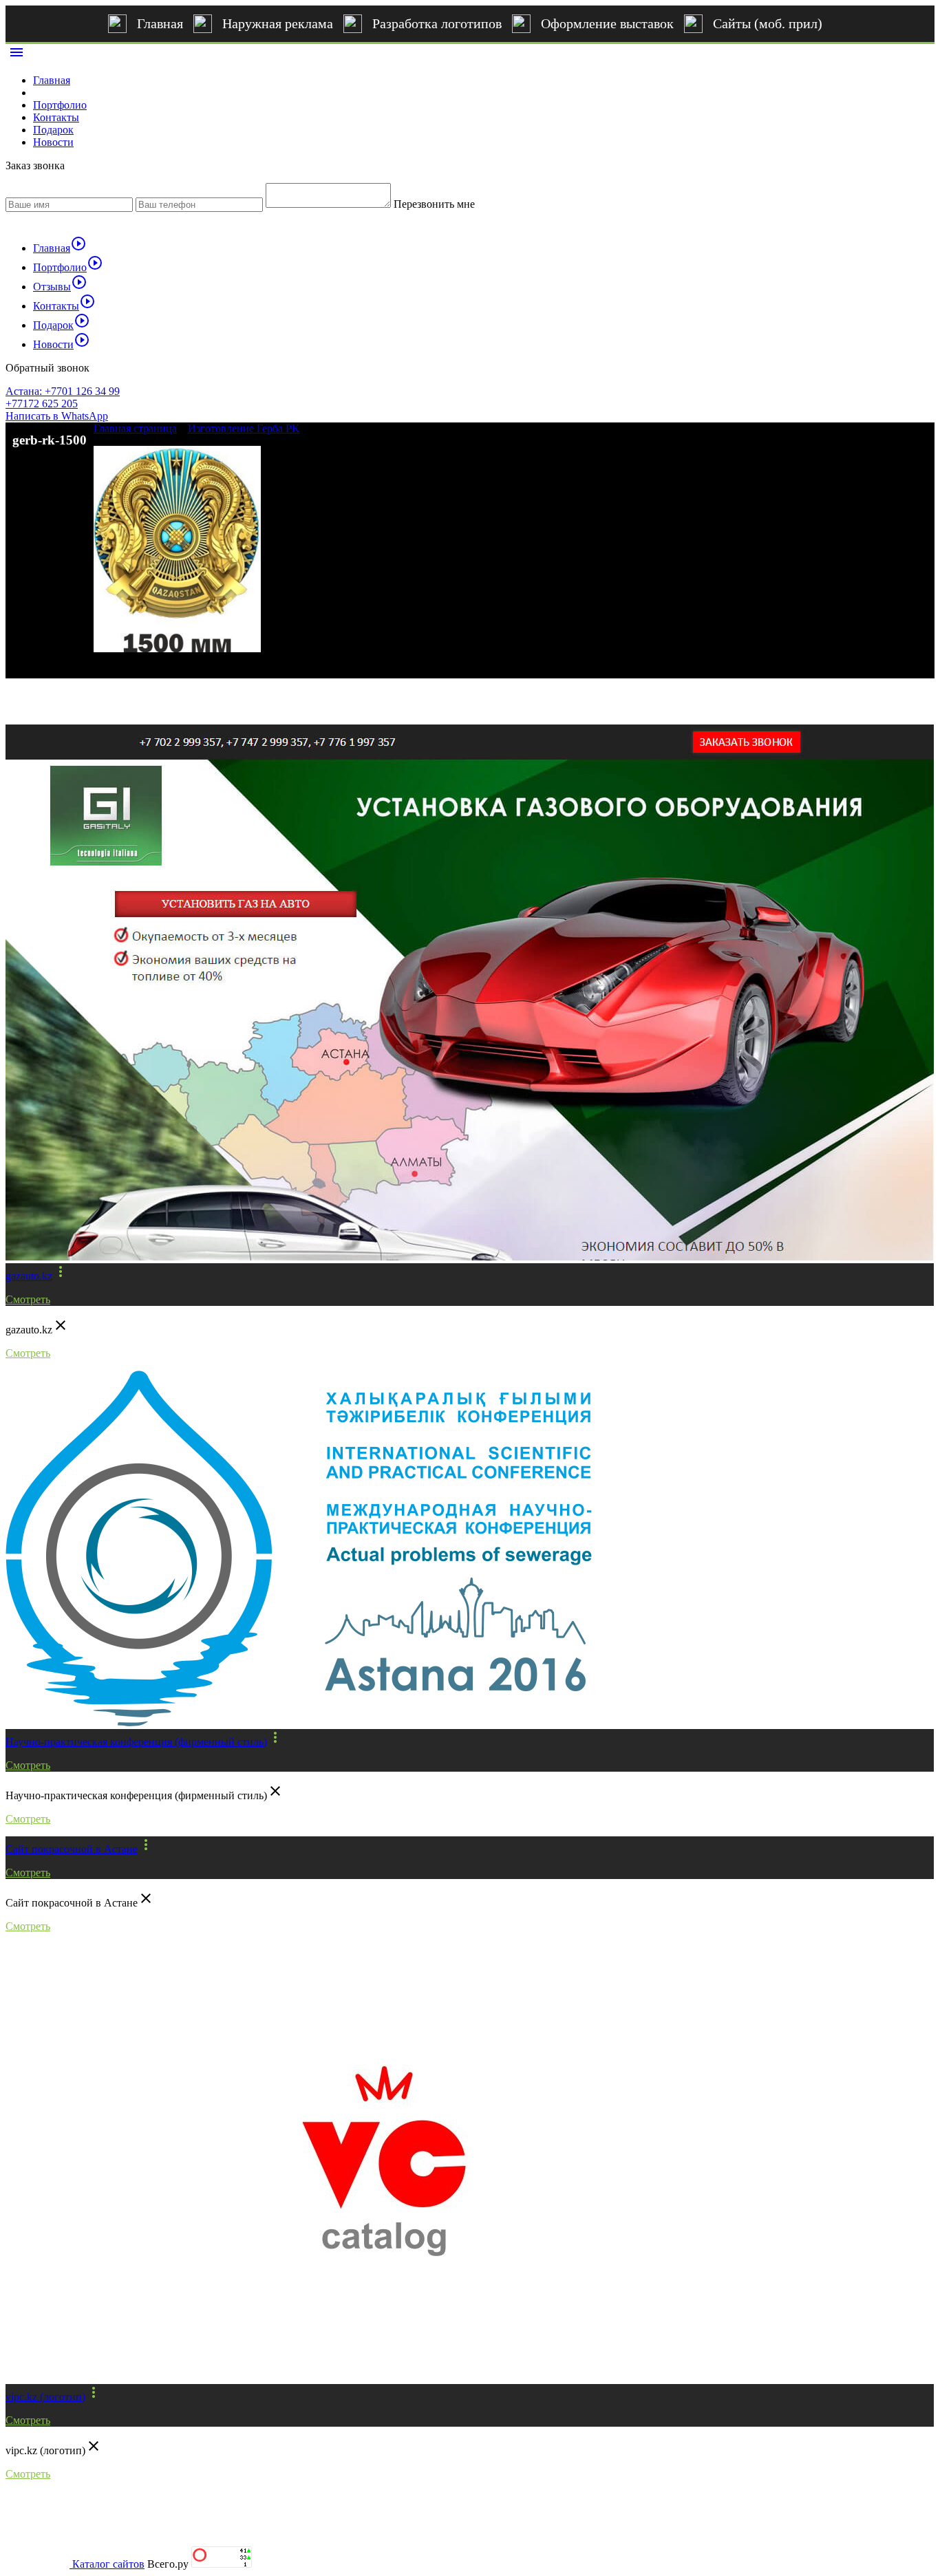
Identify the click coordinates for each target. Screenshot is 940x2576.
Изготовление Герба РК (244, 428)
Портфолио (60, 105)
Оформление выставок (607, 23)
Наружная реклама (278, 23)
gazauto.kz (29, 1276)
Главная (160, 23)
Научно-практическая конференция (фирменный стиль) (136, 1742)
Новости (53, 142)
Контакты (56, 117)
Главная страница (135, 428)
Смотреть (28, 1299)
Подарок (53, 130)
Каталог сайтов (108, 2564)
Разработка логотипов (437, 23)
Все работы (48, 701)
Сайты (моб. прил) (768, 23)
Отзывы (60, 287)
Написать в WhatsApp (57, 416)
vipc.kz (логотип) (45, 2397)
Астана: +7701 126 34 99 (63, 391)
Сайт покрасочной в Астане (72, 1849)
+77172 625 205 (42, 404)
